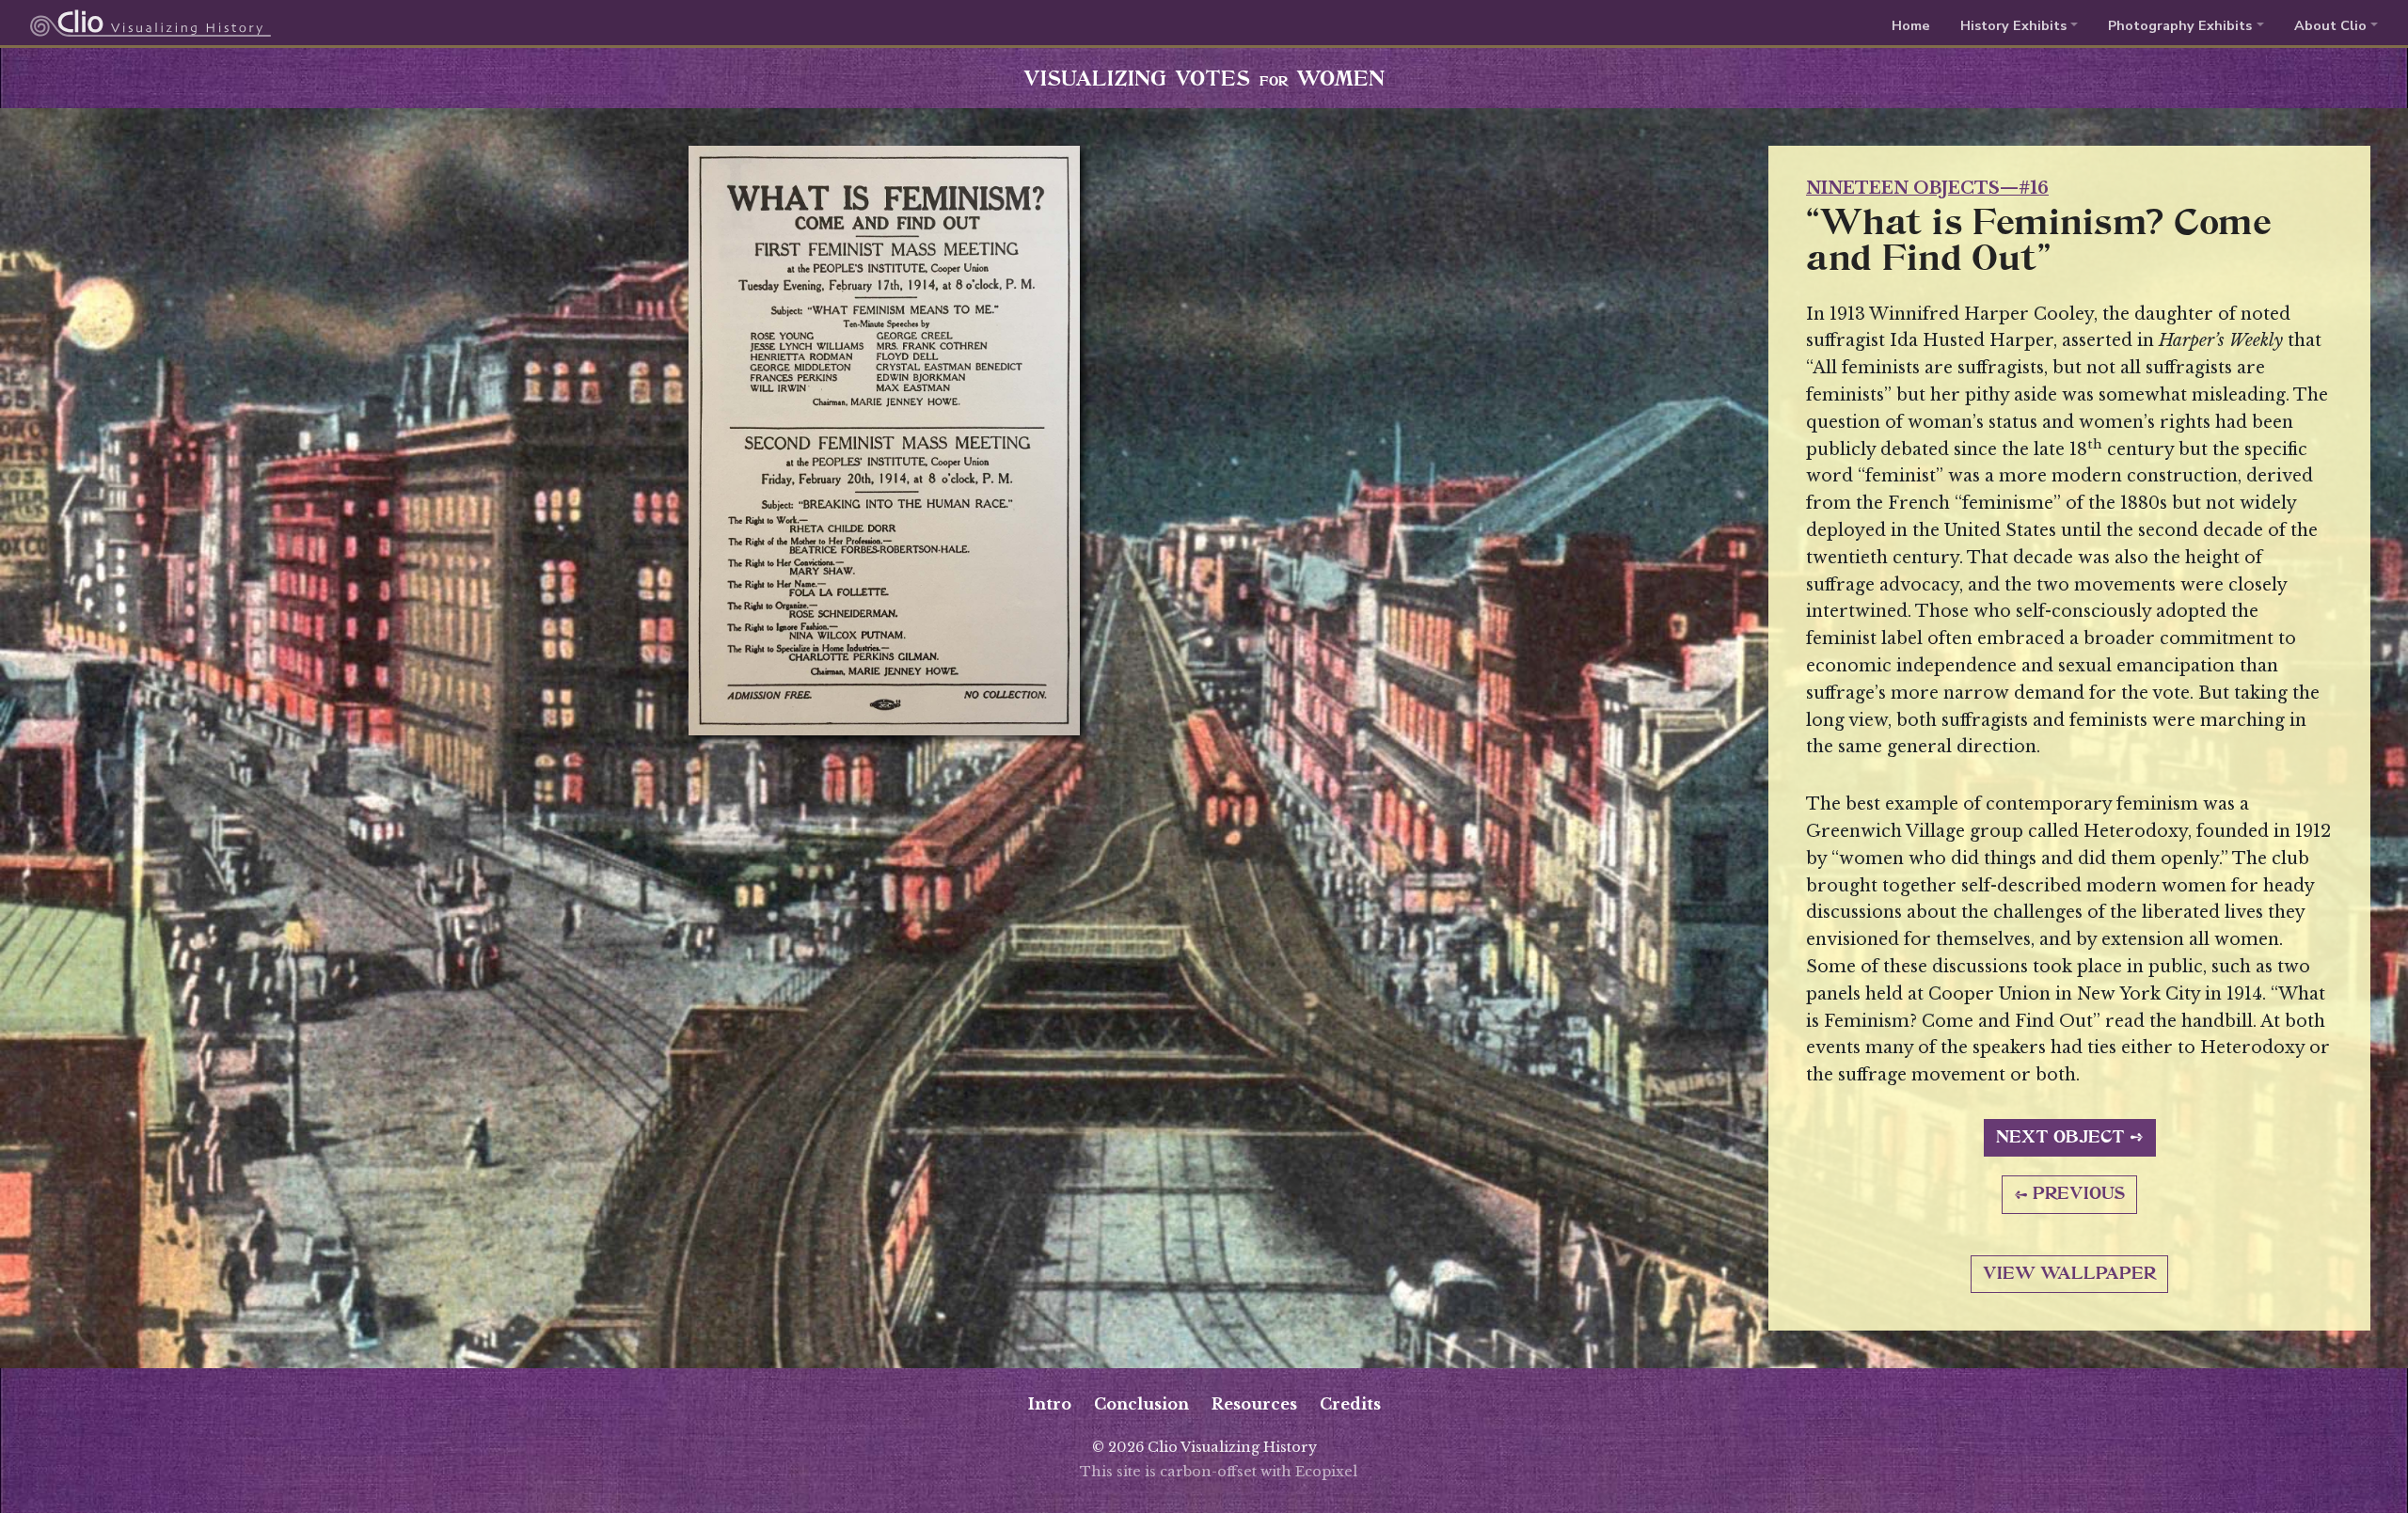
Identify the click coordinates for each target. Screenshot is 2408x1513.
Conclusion (1141, 1404)
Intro (1050, 1404)
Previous (2079, 1194)
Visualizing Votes (1204, 79)
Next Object (2060, 1138)
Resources (1254, 1404)
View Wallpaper (2069, 1274)
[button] (2019, 26)
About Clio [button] (2330, 25)
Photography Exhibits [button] (2180, 25)
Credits (1350, 1404)
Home (1911, 25)
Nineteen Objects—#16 (1927, 188)
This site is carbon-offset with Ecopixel (1219, 1472)
